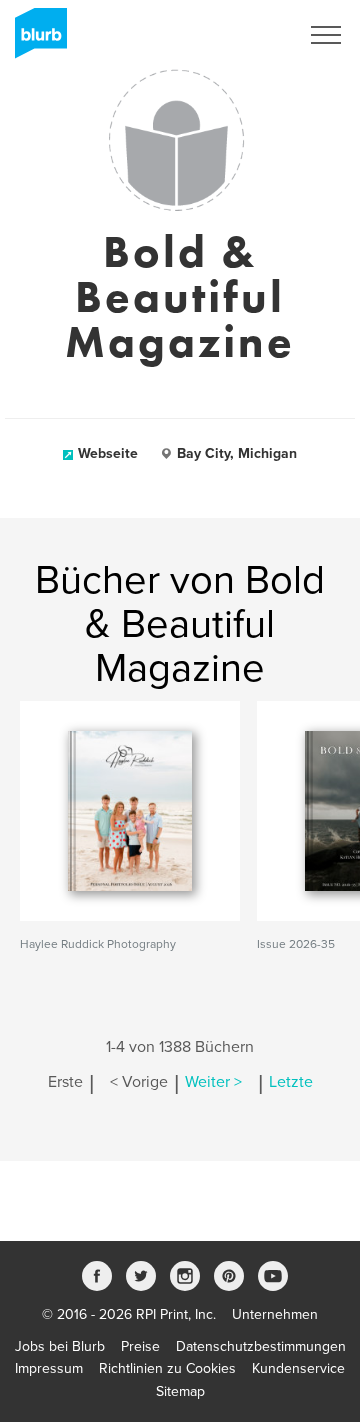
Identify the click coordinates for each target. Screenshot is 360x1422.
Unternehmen (275, 1314)
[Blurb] (35, 40)
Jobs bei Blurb (60, 1346)
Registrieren (236, 35)
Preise (140, 1346)
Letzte (291, 1082)
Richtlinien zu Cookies (167, 1368)
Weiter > (213, 1082)
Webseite (108, 453)
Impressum (49, 1368)
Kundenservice (298, 1368)
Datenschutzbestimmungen (261, 1346)
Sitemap (180, 1391)
